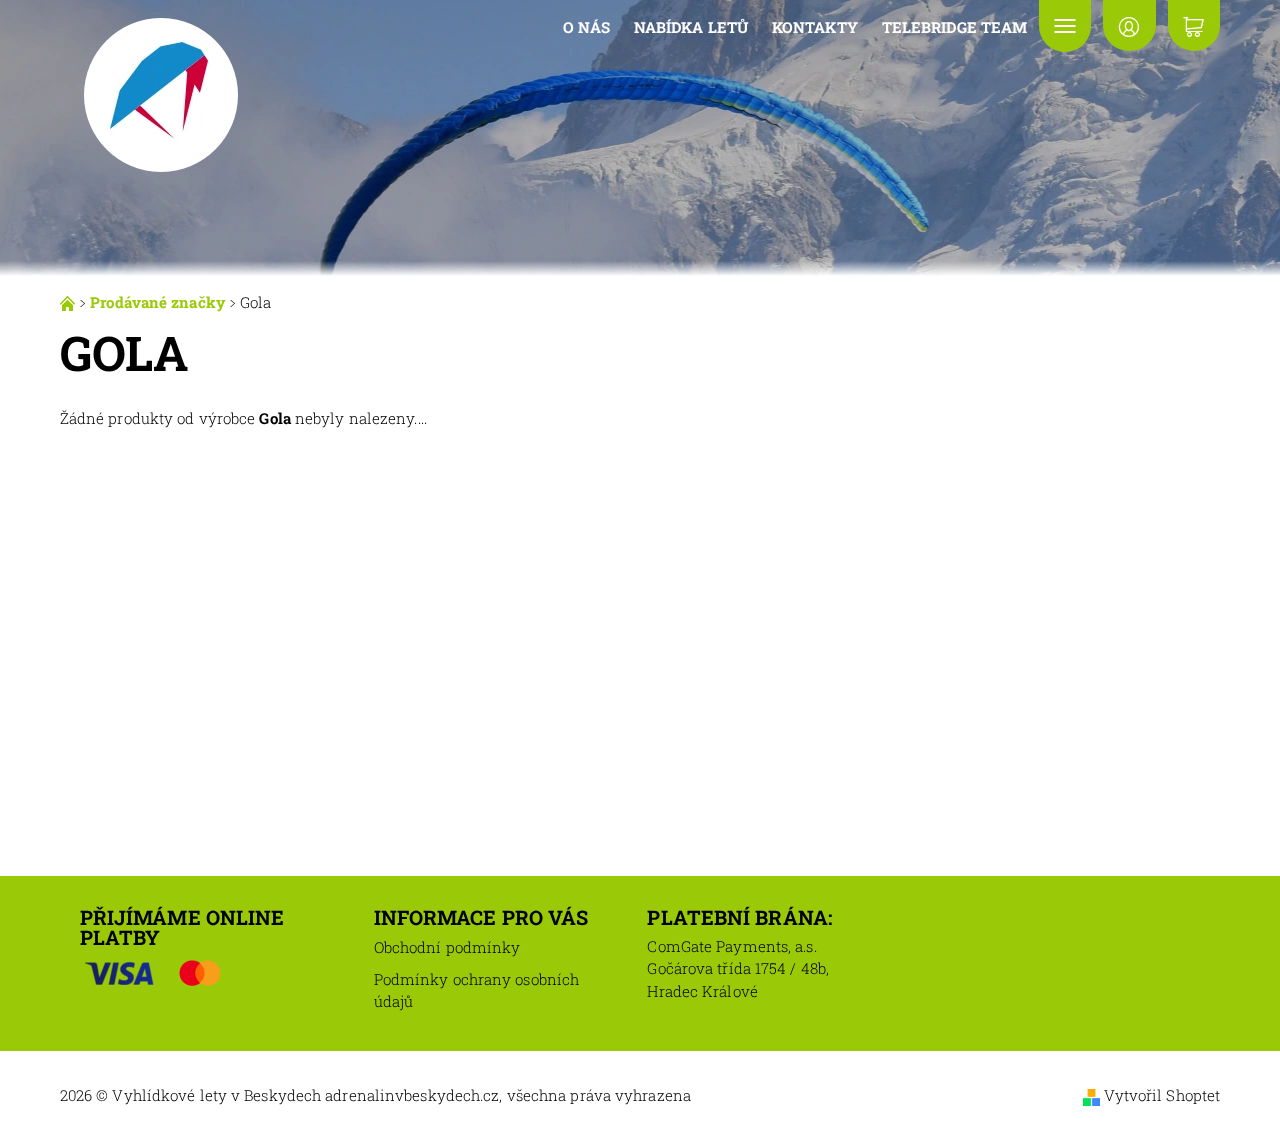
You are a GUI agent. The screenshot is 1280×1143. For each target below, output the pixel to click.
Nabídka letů (691, 27)
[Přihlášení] (1129, 25)
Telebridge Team (955, 27)
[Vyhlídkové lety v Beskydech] (69, 302)
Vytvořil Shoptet (1162, 1095)
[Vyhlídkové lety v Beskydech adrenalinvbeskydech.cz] (160, 93)
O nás (586, 27)
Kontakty (815, 27)
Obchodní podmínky (447, 947)
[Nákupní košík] (1194, 25)
